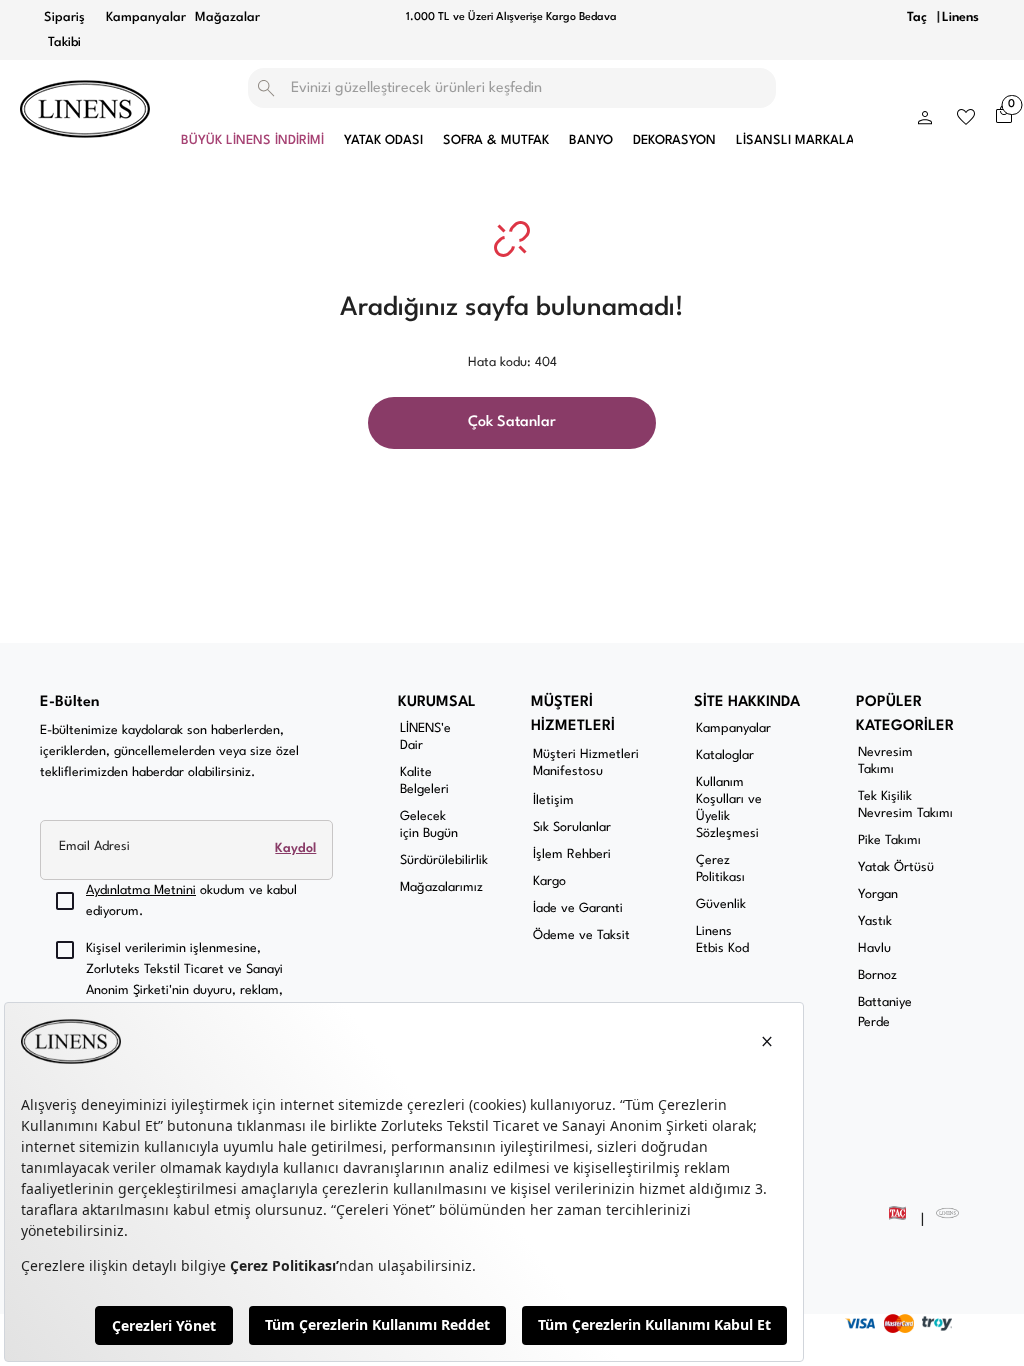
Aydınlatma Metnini (141, 890)
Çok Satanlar (512, 422)
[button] (925, 114)
